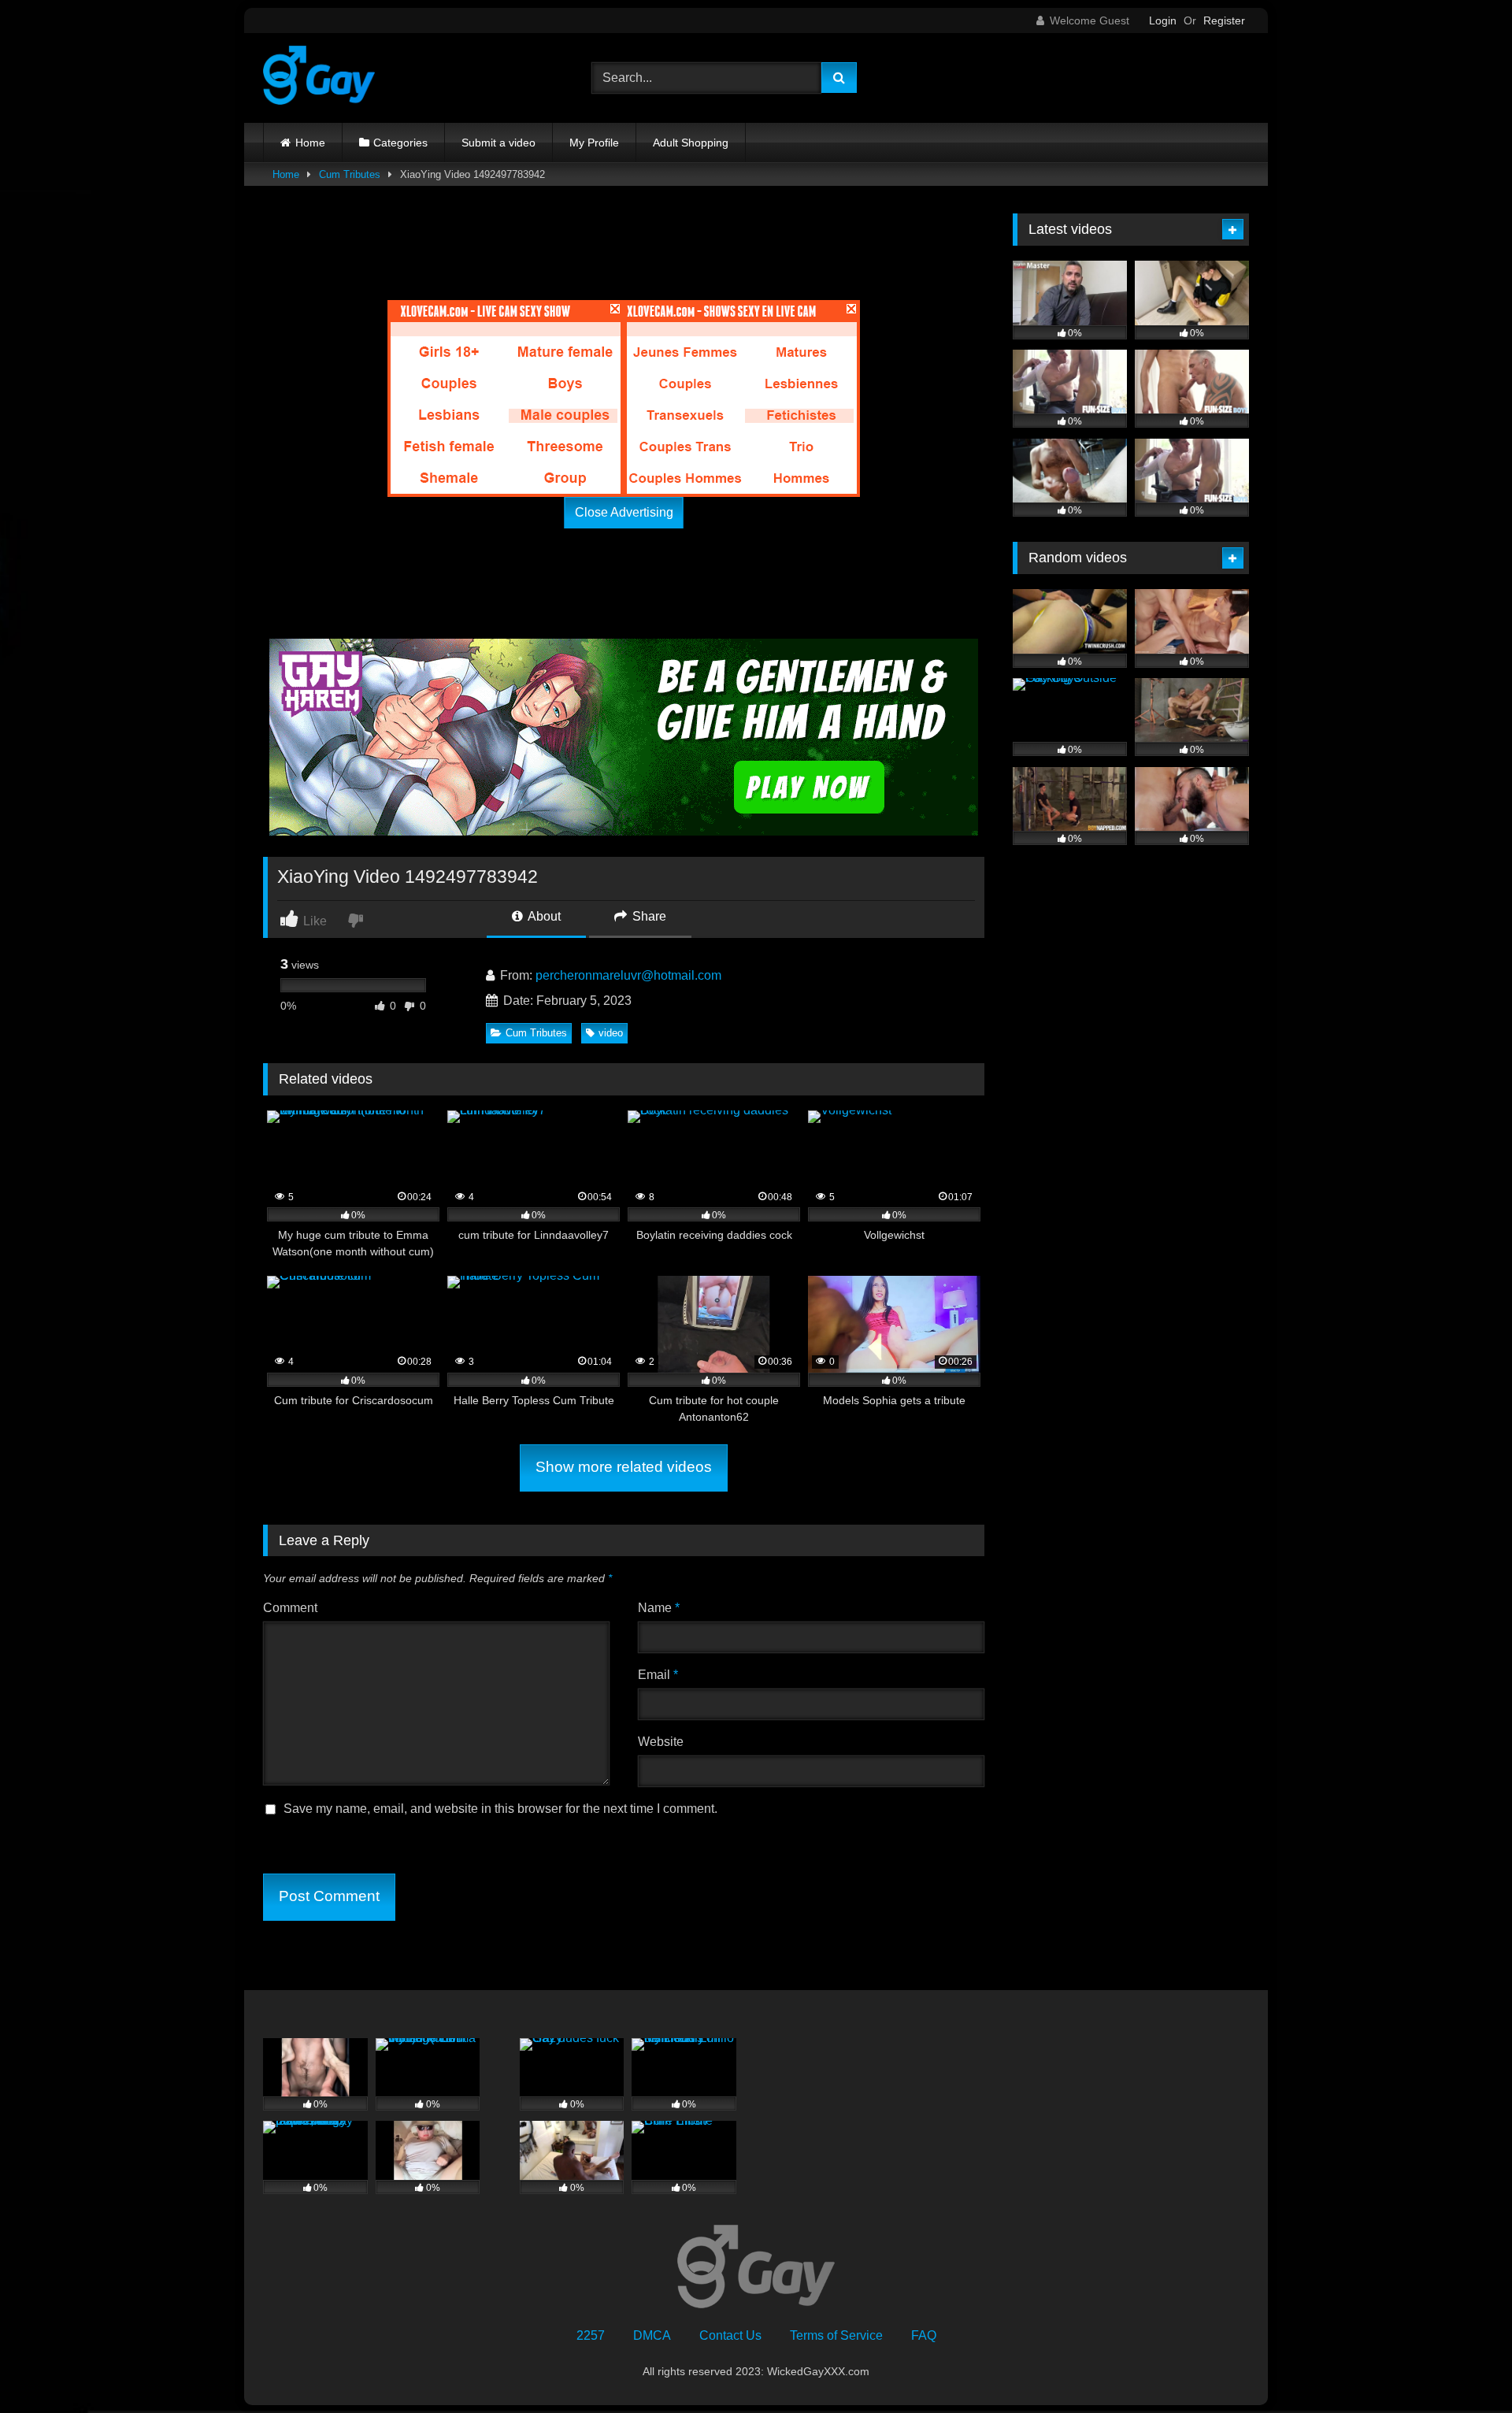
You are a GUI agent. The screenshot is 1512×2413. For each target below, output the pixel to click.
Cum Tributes (350, 174)
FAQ (924, 2335)
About (543, 916)
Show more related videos (624, 1467)
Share (648, 916)
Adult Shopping (691, 143)
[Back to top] (1463, 2366)
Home (310, 143)
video (611, 1033)
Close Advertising (624, 512)
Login (1163, 20)
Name (659, 1608)
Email (658, 1675)
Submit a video (498, 143)
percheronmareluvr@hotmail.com (628, 975)
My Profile (594, 143)
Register (1224, 20)
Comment (290, 1608)
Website (661, 1742)
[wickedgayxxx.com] (319, 78)
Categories (400, 143)
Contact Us (730, 2335)
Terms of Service (836, 2335)
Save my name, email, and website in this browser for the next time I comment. (500, 1809)
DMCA (652, 2335)
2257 (591, 2335)
